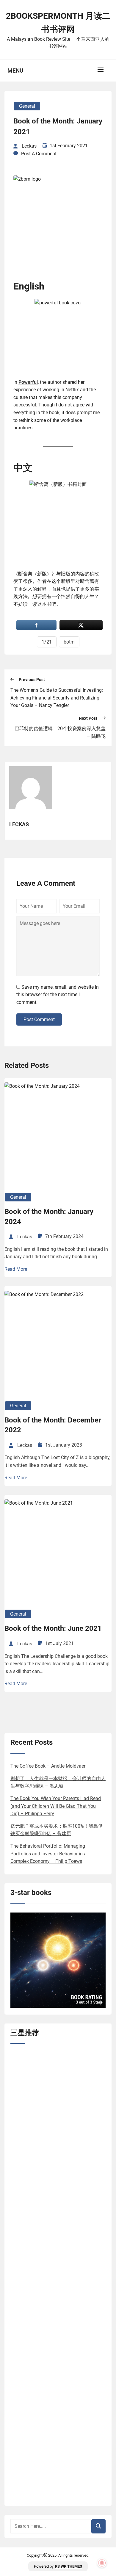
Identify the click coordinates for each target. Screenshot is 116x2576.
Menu (15, 71)
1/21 (47, 642)
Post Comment (39, 1019)
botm (69, 642)
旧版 (66, 574)
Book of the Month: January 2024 (49, 1217)
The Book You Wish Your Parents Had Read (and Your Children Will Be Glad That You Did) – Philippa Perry (56, 1806)
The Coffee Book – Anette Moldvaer (48, 1766)
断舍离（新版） (35, 574)
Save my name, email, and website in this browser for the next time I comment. (58, 995)
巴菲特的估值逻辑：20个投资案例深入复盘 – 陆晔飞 (60, 732)
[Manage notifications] (102, 2563)
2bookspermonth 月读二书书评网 (58, 23)
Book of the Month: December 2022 (53, 1425)
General (27, 106)
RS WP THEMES (69, 2566)
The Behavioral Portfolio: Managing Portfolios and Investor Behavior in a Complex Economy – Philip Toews (48, 1854)
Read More (16, 1269)
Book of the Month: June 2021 (53, 1628)
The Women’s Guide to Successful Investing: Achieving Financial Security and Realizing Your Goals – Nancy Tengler (57, 698)
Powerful (28, 382)
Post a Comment (39, 154)
